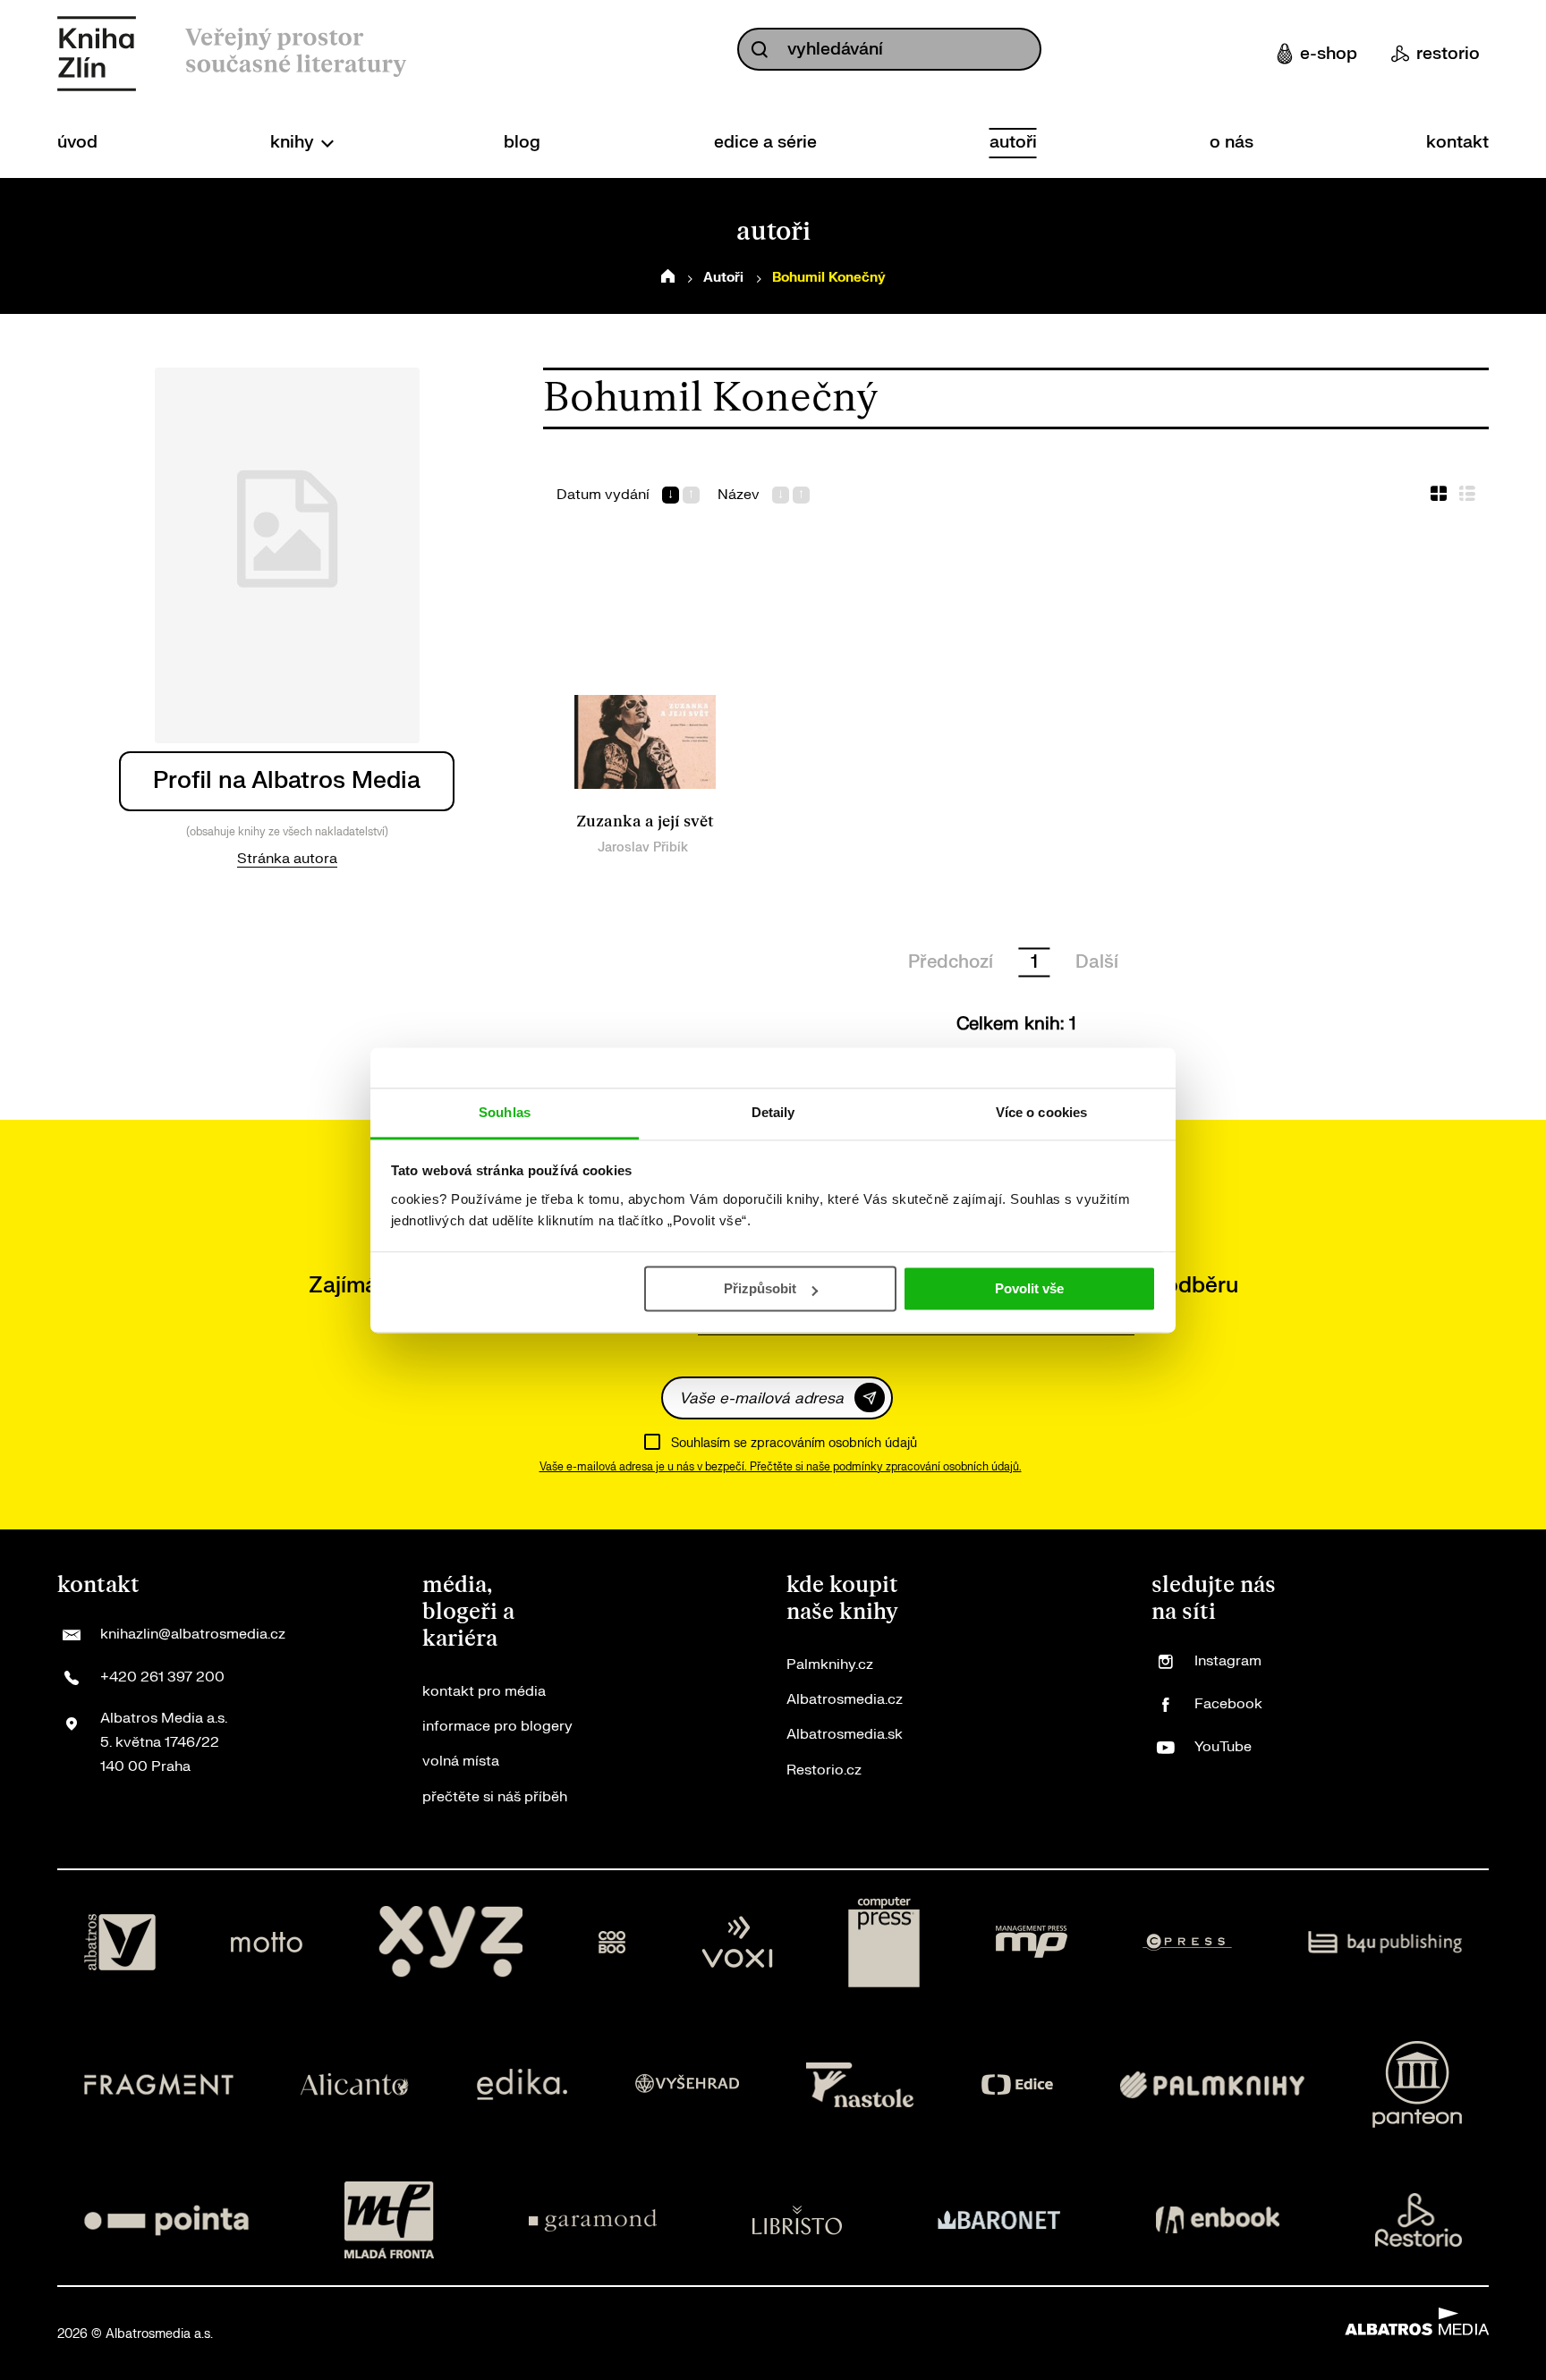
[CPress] (1187, 1943)
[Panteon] (1417, 2084)
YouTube (1223, 1747)
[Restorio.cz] (1419, 2220)
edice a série (765, 142)
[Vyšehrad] (687, 2084)
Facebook (1228, 1704)
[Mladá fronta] (389, 2220)
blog (522, 142)
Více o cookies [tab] (1041, 1112)
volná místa (461, 1761)
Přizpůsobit (760, 1288)
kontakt (1457, 142)
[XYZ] (451, 1943)
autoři (1013, 142)
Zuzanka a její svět (645, 822)
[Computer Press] (884, 1943)
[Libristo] (797, 2220)
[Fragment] (159, 2084)
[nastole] (860, 2084)
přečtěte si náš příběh (495, 1797)
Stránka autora (287, 859)
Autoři (723, 278)
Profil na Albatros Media (287, 780)
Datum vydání (603, 495)
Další (1097, 962)
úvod (77, 142)
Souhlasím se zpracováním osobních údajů (794, 1443)
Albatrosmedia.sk (845, 1734)
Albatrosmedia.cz (845, 1699)
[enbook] (1218, 2220)
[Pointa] (166, 2220)
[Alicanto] (355, 2084)
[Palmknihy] (1212, 2084)
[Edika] (522, 2084)
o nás (1232, 142)
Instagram (1228, 1661)
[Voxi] (737, 1943)
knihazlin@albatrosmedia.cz (193, 1634)
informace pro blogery (497, 1726)
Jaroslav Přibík (643, 847)
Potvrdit (870, 1398)
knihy (294, 142)
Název (739, 495)
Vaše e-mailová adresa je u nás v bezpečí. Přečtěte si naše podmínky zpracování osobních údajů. (781, 1467)
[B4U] (1385, 1943)
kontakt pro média (484, 1691)
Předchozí (951, 962)
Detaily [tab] (773, 1112)
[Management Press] (1032, 1943)
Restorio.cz (824, 1770)
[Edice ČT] (1017, 2084)
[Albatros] (120, 1943)
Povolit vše (1029, 1288)
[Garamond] (593, 2220)
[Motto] (267, 1943)
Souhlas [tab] (505, 1112)
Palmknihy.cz (830, 1664)
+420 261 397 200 (162, 1677)
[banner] (97, 54)
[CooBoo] (612, 1943)
